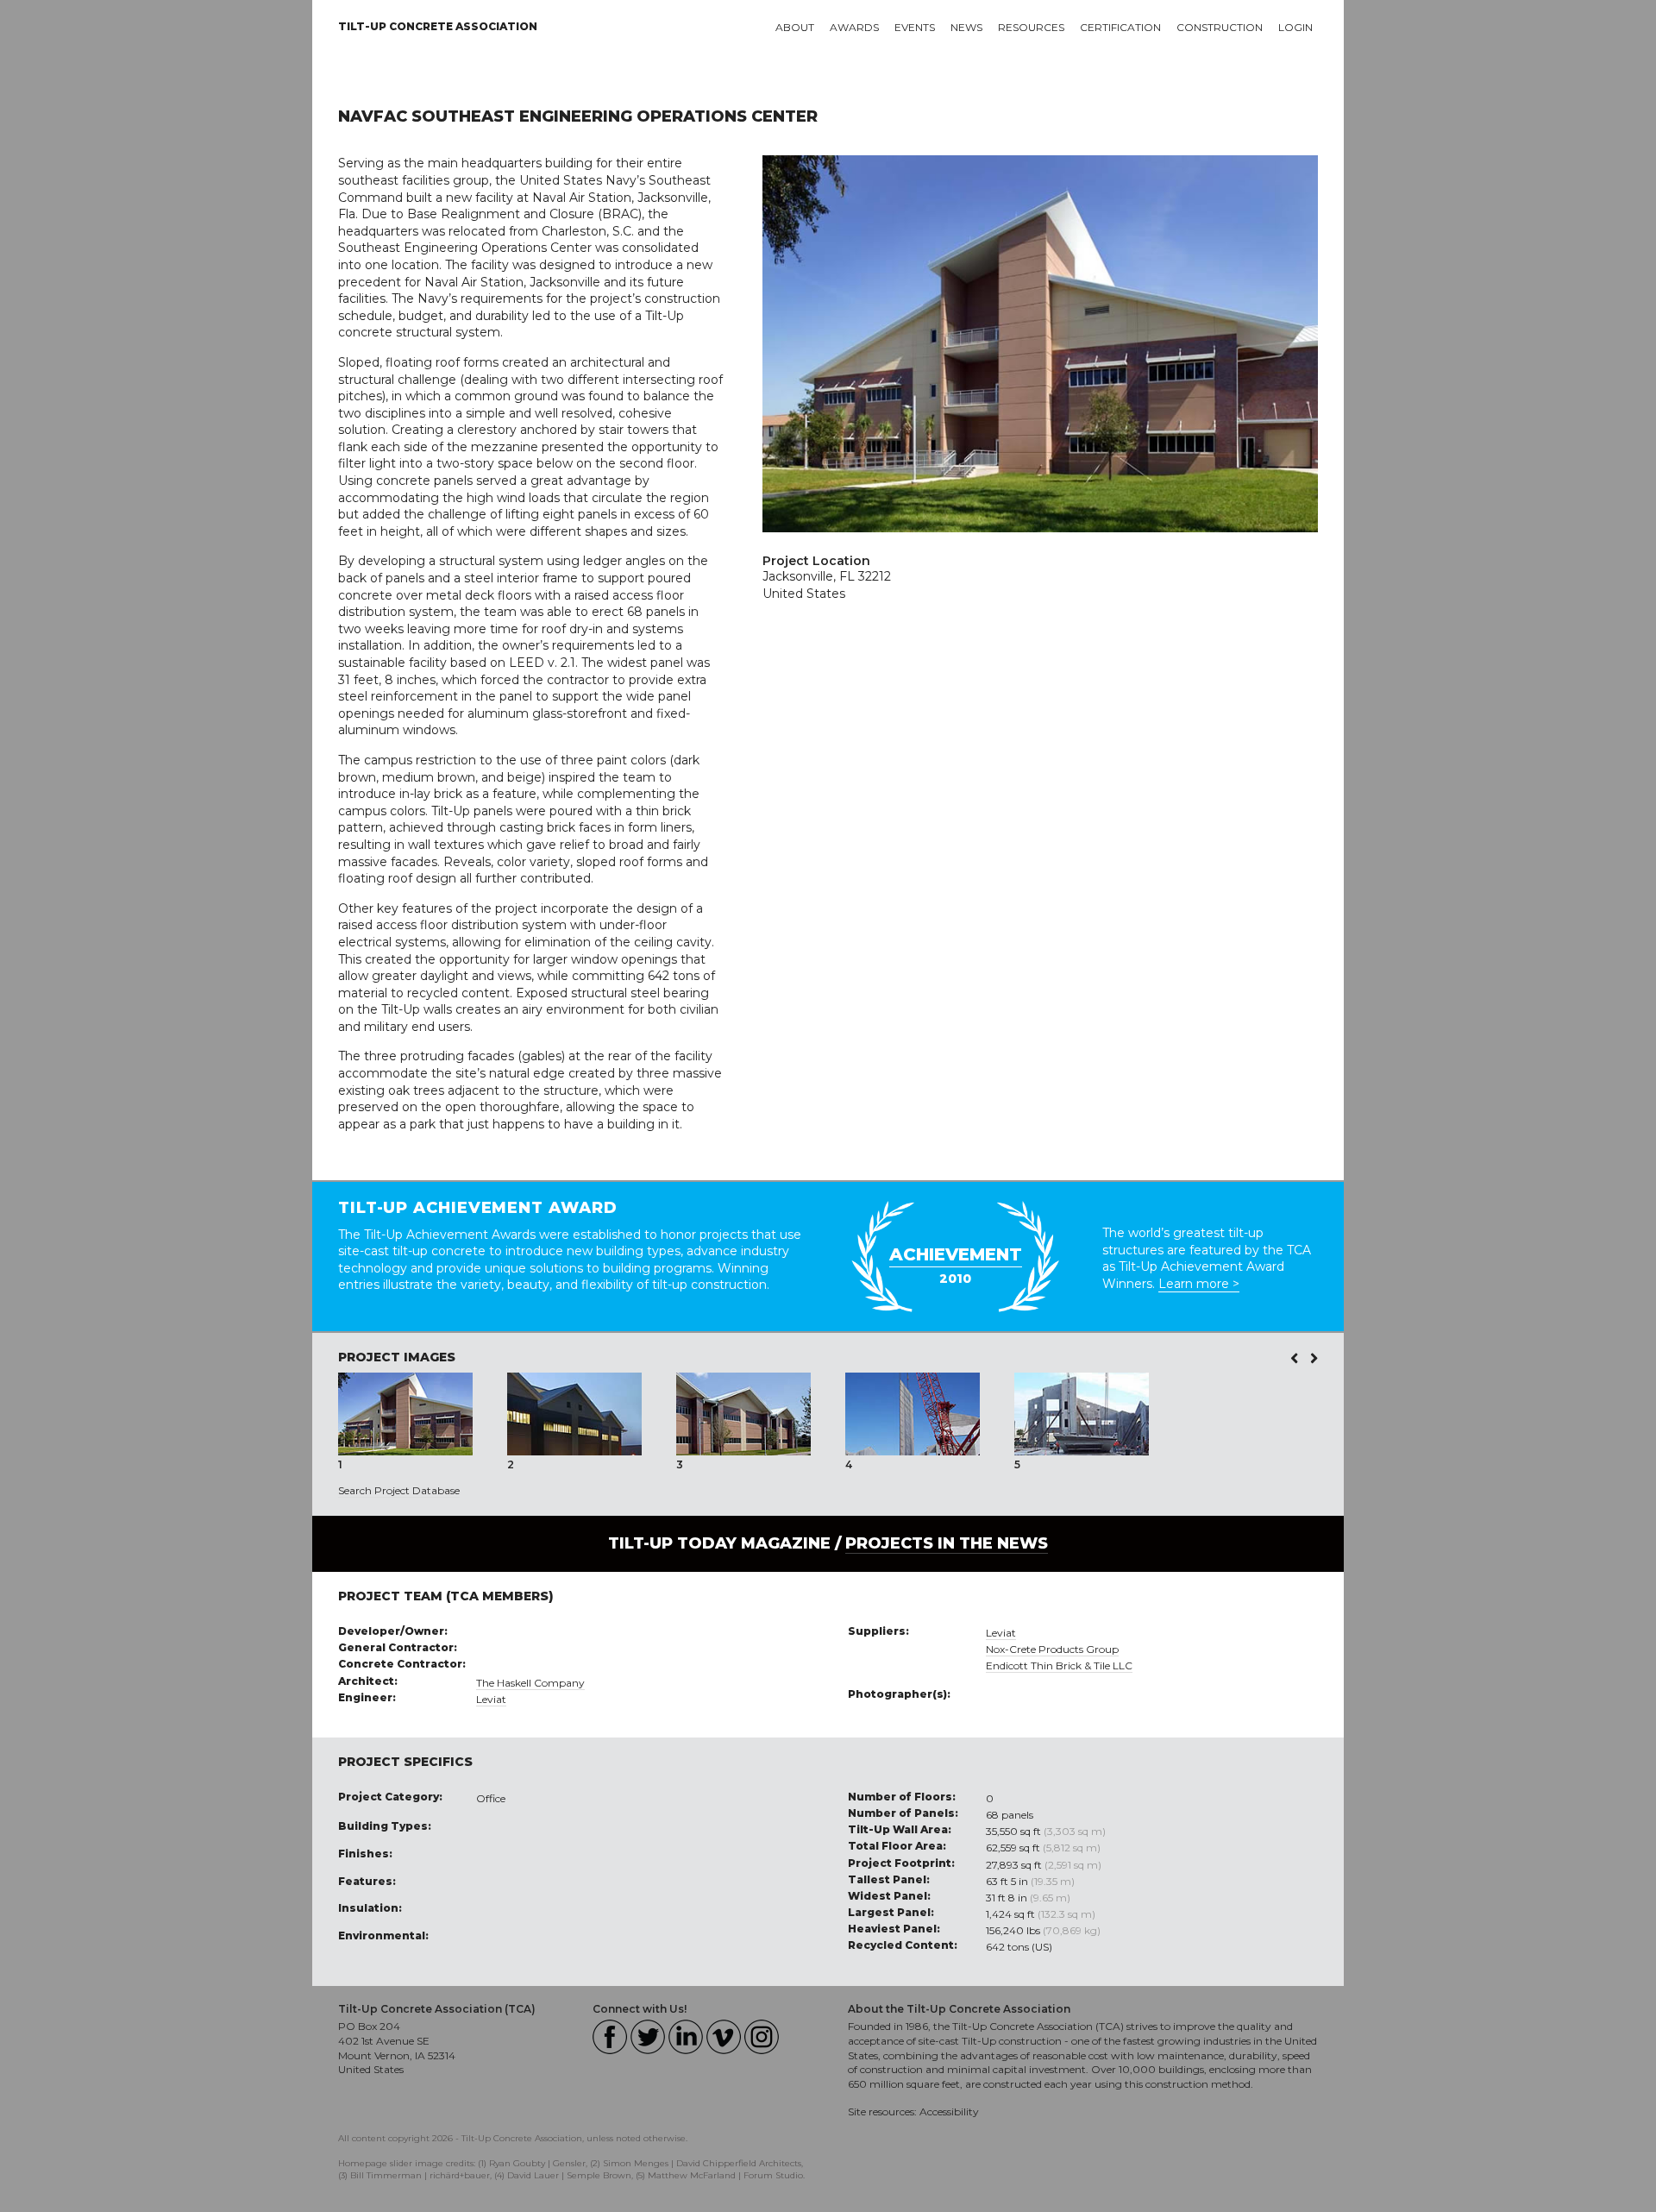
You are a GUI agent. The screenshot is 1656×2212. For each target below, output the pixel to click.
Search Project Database (399, 1490)
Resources (1031, 27)
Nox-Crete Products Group (1052, 1649)
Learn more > (1199, 1284)
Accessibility (949, 2111)
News (966, 27)
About (795, 27)
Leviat (491, 1699)
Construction (1220, 27)
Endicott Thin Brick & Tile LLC (1059, 1665)
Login (1295, 27)
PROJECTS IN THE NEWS (947, 1543)
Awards (854, 27)
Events (915, 27)
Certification (1120, 27)
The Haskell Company (530, 1683)
